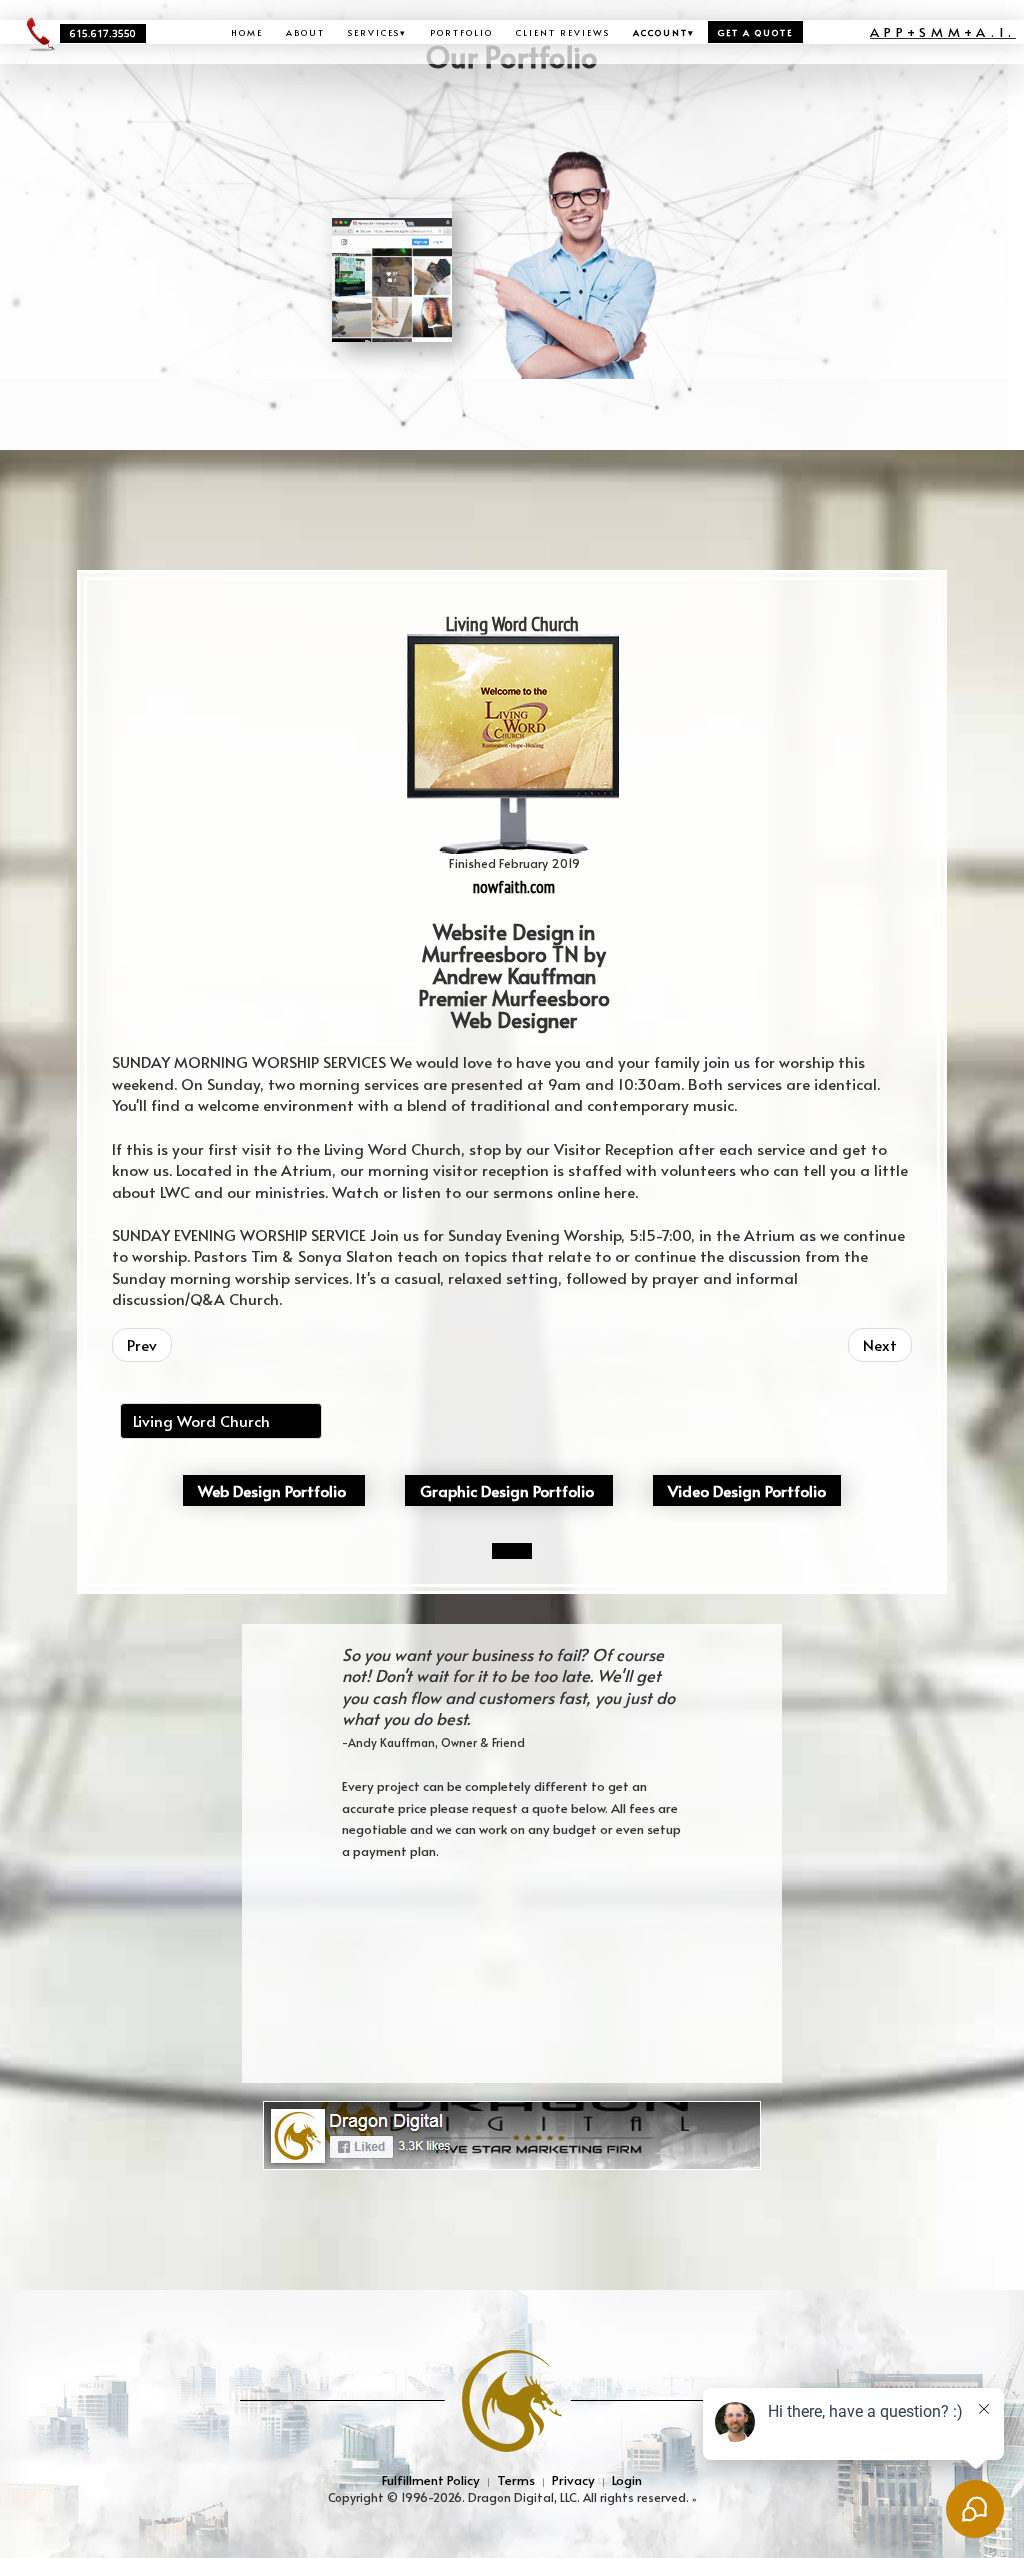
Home (247, 32)
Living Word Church (201, 1420)
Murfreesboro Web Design (170, 1323)
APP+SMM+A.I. (943, 31)
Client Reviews (563, 32)
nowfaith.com (514, 887)
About (305, 32)
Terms (516, 2479)
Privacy (573, 2479)
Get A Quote (755, 32)
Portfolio (461, 32)
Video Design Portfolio (747, 1490)
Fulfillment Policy (431, 2479)
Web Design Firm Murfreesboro (301, 1323)
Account (664, 32)
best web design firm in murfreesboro (646, 1323)
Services (377, 32)
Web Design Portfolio (272, 1490)
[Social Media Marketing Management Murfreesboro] (512, 2133)
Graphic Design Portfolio (507, 1490)
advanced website (772, 1323)
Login (627, 2479)
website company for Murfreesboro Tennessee (468, 1323)
